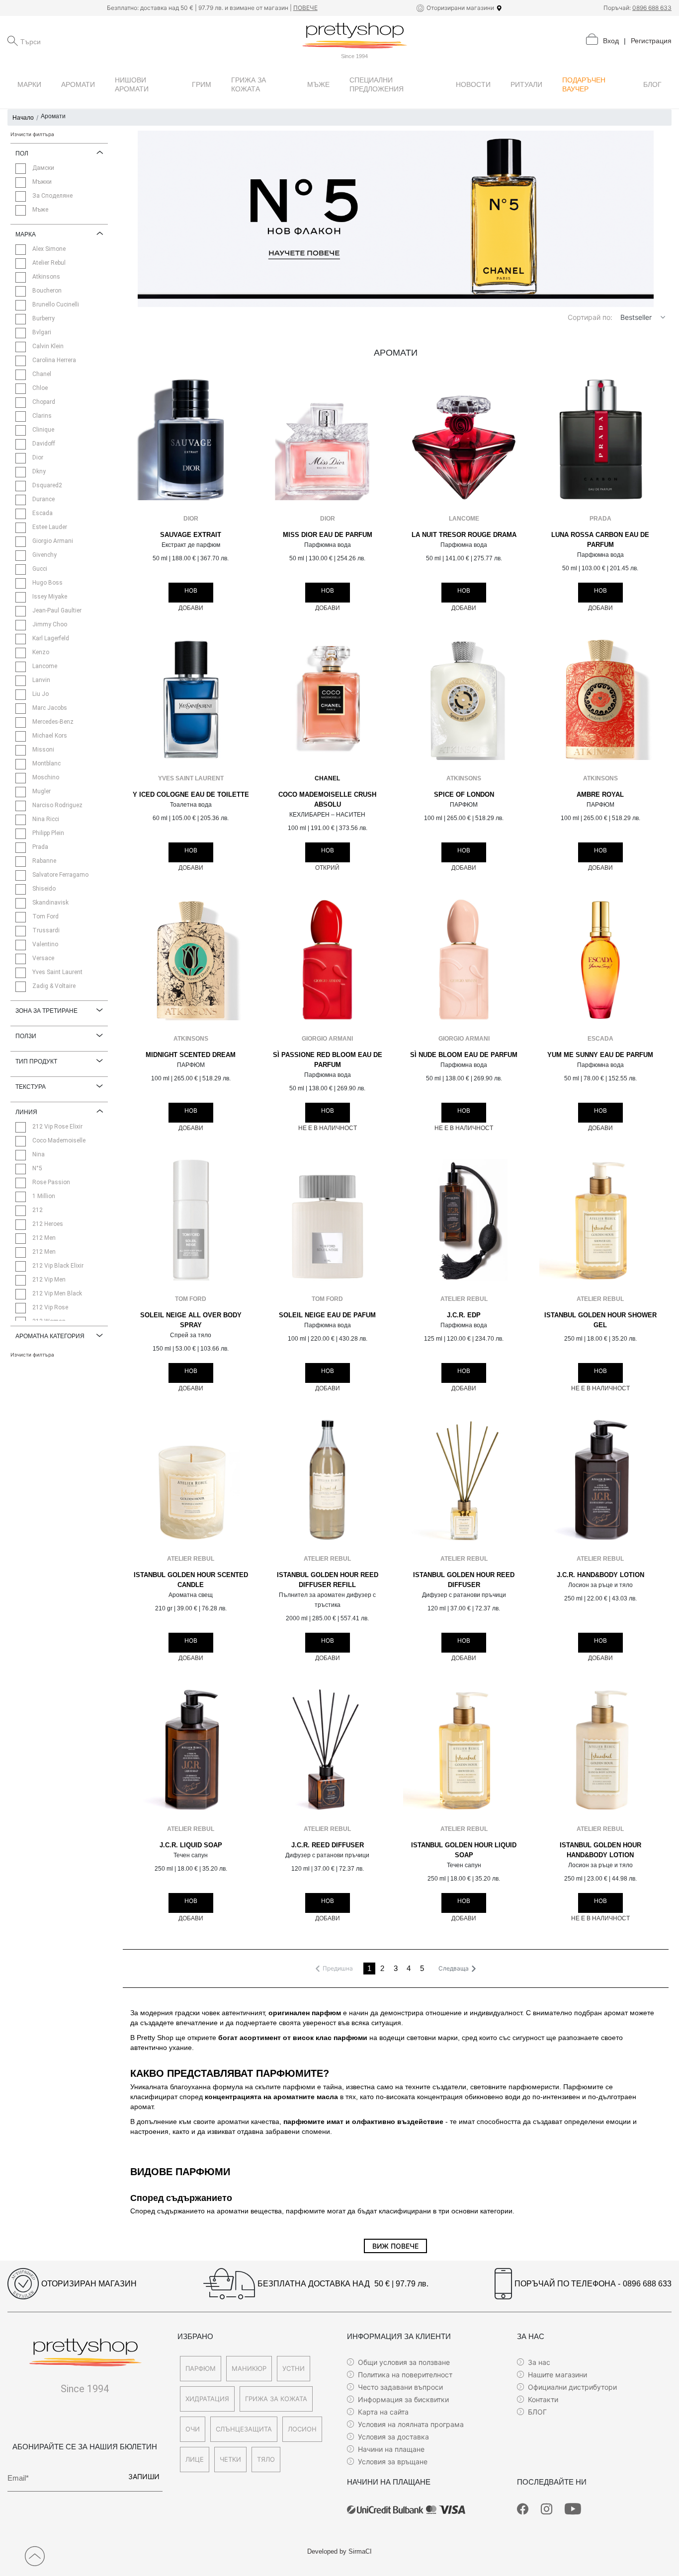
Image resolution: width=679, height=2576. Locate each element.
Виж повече (395, 2246)
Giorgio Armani (327, 1039)
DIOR (191, 519)
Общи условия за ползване (404, 2362)
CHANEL (327, 778)
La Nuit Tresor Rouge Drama (464, 535)
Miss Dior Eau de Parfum (328, 535)
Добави (191, 608)
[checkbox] (21, 169)
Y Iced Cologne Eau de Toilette (191, 795)
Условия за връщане (393, 2462)
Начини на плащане (391, 2449)
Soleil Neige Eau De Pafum (327, 1315)
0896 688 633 (652, 8)
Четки (230, 2459)
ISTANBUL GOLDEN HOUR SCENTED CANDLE (191, 1580)
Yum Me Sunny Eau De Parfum (600, 1055)
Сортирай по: (590, 317)
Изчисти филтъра (32, 134)
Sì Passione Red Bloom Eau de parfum (328, 1060)
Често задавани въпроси (400, 2387)
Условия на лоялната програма (411, 2424)
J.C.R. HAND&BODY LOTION (600, 1575)
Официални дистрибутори (572, 2387)
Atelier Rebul (464, 1299)
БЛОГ (537, 2412)
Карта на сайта (383, 2412)
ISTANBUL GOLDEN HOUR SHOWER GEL (600, 1320)
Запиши (144, 2476)
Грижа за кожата (276, 2399)
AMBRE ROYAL (600, 795)
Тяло (266, 2459)
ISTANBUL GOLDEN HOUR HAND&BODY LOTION (600, 1850)
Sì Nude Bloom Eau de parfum (464, 1055)
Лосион (302, 2429)
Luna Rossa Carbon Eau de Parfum (600, 540)
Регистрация (651, 41)
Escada (600, 1039)
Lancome (464, 519)
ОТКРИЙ (327, 868)
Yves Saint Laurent (191, 778)
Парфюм (201, 2368)
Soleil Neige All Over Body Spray (191, 1320)
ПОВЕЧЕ (305, 8)
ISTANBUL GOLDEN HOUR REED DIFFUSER (464, 1580)
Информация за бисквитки (403, 2399)
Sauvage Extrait (191, 535)
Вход (611, 41)
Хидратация (207, 2399)
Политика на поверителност (405, 2375)
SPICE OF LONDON (464, 795)
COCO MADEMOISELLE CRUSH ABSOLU (327, 800)
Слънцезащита (244, 2429)
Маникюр (249, 2368)
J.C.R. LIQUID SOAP (191, 1845)
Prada (600, 519)
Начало (23, 118)
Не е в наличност (328, 1128)
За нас (539, 2362)
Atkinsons (464, 778)
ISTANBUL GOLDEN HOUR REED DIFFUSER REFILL (328, 1580)
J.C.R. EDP (464, 1315)
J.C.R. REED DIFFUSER (328, 1845)
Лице (195, 2459)
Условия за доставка (393, 2437)
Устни (294, 2368)
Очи (193, 2429)
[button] (663, 317)
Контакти (543, 2399)
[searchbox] (70, 41)
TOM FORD (191, 1299)
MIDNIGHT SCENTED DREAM (191, 1055)
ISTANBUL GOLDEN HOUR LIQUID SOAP (464, 1850)
